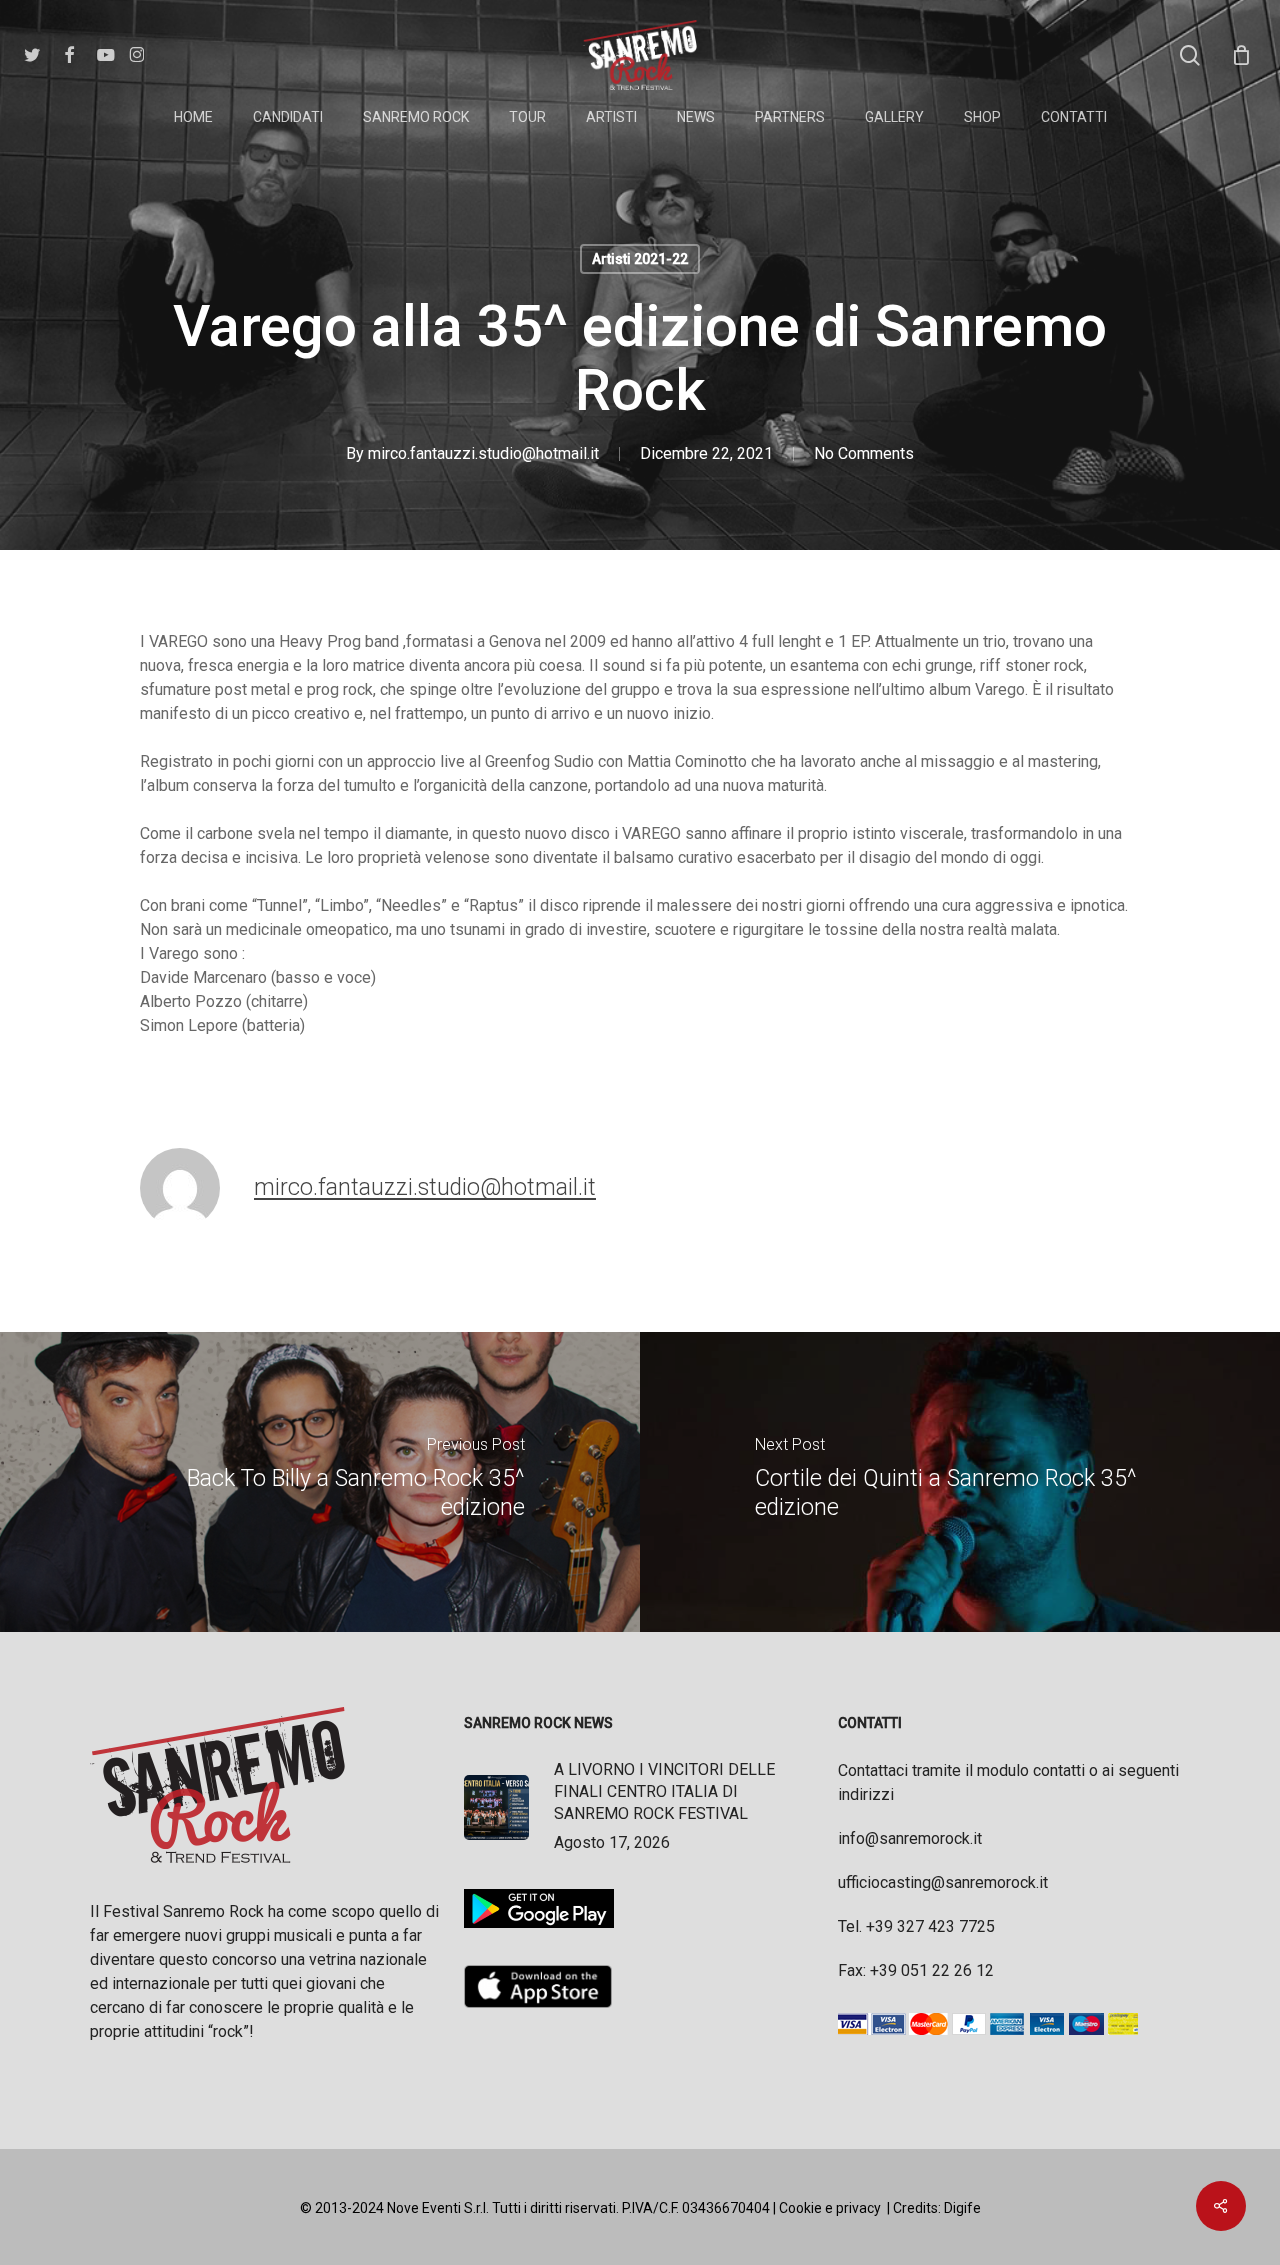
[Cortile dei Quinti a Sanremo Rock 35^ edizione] (960, 1482)
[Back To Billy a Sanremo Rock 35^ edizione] (320, 1482)
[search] (1190, 55)
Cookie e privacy (830, 2208)
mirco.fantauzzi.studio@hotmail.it (483, 453)
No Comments (864, 453)
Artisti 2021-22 (640, 259)
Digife (962, 2208)
